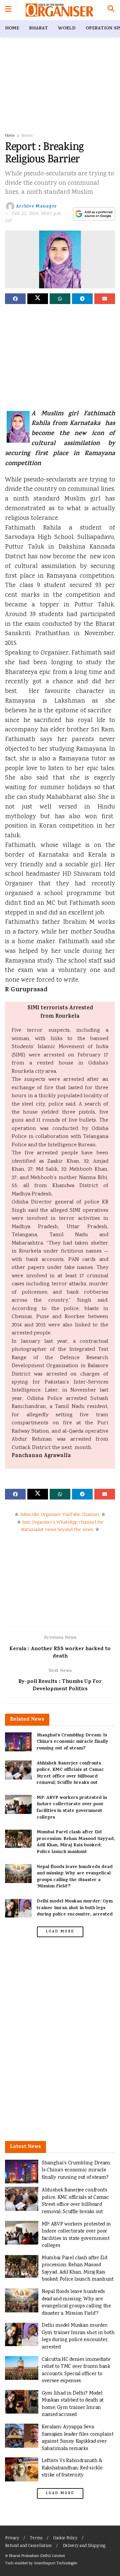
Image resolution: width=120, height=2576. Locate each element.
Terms (36, 2538)
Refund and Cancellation (28, 2546)
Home (12, 29)
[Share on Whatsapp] (60, 299)
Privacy (12, 2538)
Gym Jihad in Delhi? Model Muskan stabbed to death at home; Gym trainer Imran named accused (73, 2404)
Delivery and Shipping (84, 2546)
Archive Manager (36, 206)
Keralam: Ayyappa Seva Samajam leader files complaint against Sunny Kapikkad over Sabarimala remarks (78, 2438)
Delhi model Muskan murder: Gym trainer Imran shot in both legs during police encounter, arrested (75, 1908)
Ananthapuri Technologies (55, 2563)
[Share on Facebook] (15, 299)
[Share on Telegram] (82, 299)
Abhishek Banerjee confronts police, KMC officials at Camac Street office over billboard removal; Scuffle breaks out (70, 1773)
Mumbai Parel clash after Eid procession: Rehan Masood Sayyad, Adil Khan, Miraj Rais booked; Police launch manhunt (76, 1842)
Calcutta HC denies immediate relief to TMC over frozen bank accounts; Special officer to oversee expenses (76, 2371)
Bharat (38, 29)
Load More (60, 1932)
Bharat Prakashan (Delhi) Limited (37, 2556)
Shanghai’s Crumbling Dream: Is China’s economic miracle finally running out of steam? (72, 1742)
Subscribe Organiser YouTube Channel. (60, 1515)
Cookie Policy (65, 2538)
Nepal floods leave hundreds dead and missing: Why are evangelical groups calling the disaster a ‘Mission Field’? (75, 1877)
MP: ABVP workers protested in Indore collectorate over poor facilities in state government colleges (72, 1808)
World (67, 29)
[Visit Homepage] (59, 10)
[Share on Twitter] (38, 299)
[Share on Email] (105, 299)
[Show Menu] (8, 10)
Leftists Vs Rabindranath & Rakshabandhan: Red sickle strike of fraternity (72, 2468)
